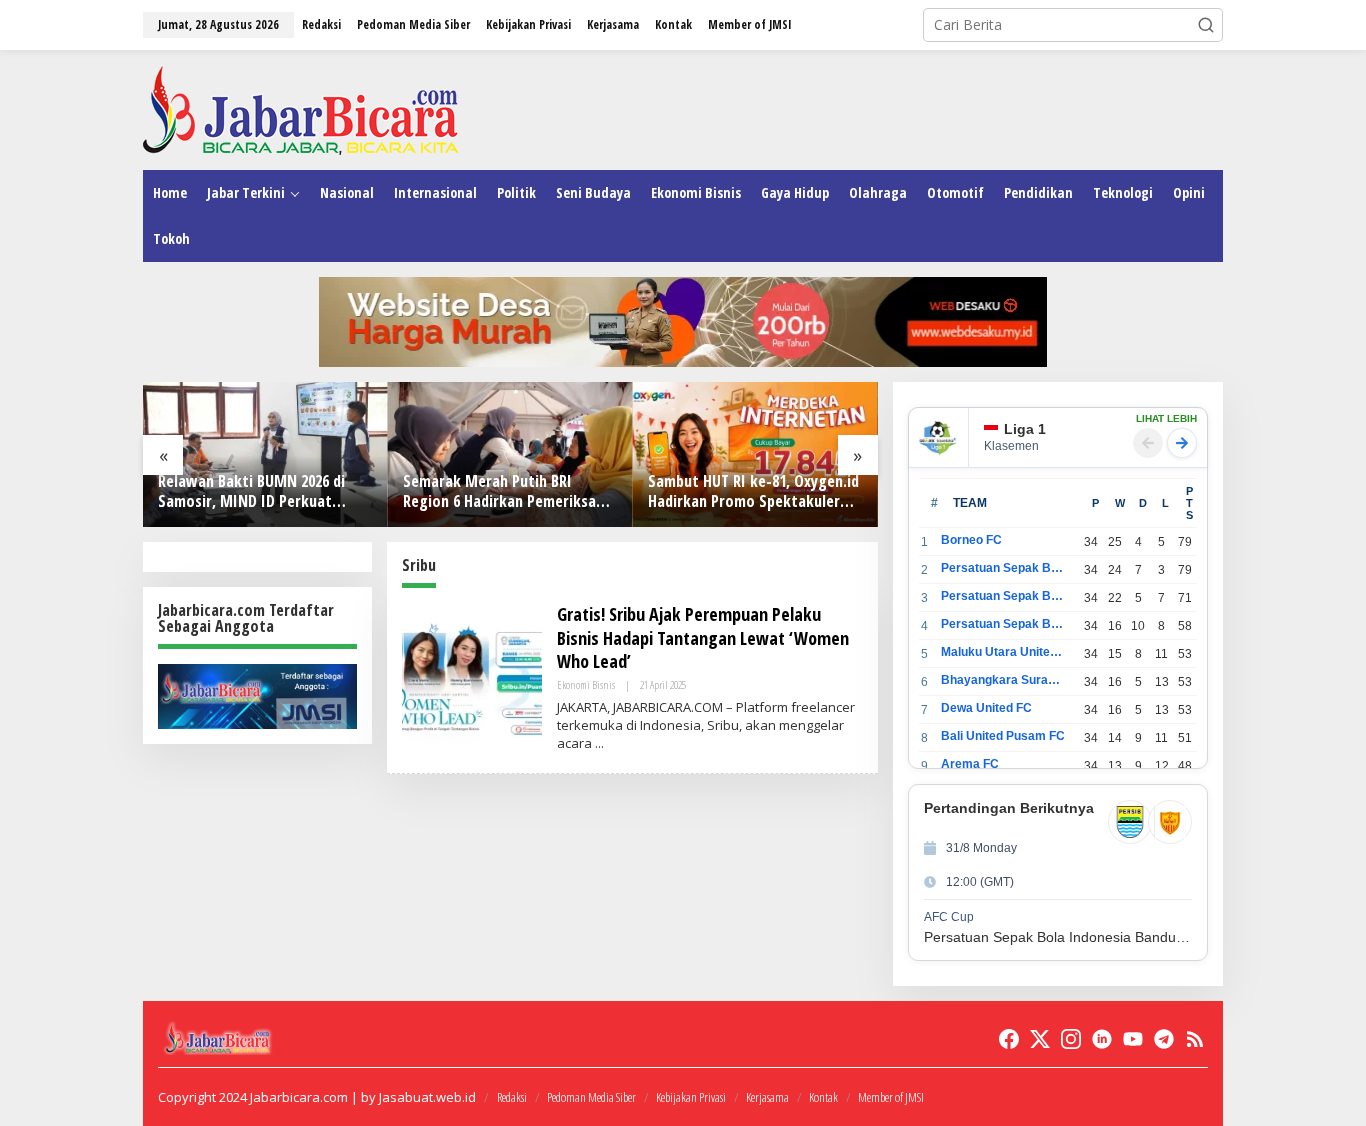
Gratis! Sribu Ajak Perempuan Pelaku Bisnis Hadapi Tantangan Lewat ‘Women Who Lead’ (703, 637)
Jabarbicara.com (299, 1097)
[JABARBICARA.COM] (300, 108)
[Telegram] (1164, 1039)
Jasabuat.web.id (427, 1097)
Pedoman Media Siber (591, 1097)
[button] (1206, 25)
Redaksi (512, 1097)
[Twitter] (1040, 1039)
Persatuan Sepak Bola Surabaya (1003, 624)
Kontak (823, 1097)
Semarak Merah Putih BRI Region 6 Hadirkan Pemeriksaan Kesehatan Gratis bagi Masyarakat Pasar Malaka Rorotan (507, 492)
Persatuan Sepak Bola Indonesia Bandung (1003, 568)
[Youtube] (1133, 1039)
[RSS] (1195, 1039)
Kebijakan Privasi (691, 1097)
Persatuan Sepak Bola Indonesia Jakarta (1003, 596)
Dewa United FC (986, 708)
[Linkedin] (1102, 1039)
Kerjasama (767, 1097)
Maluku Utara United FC (1003, 652)
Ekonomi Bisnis (586, 684)
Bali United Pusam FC (1003, 736)
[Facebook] (1009, 1039)
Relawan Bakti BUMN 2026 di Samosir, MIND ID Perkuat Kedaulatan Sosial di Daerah (251, 492)
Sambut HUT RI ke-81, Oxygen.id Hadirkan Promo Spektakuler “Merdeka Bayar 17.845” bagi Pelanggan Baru (753, 492)
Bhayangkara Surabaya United (1003, 680)
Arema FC (970, 764)
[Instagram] (1071, 1039)
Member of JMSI (891, 1097)
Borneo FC (971, 540)
